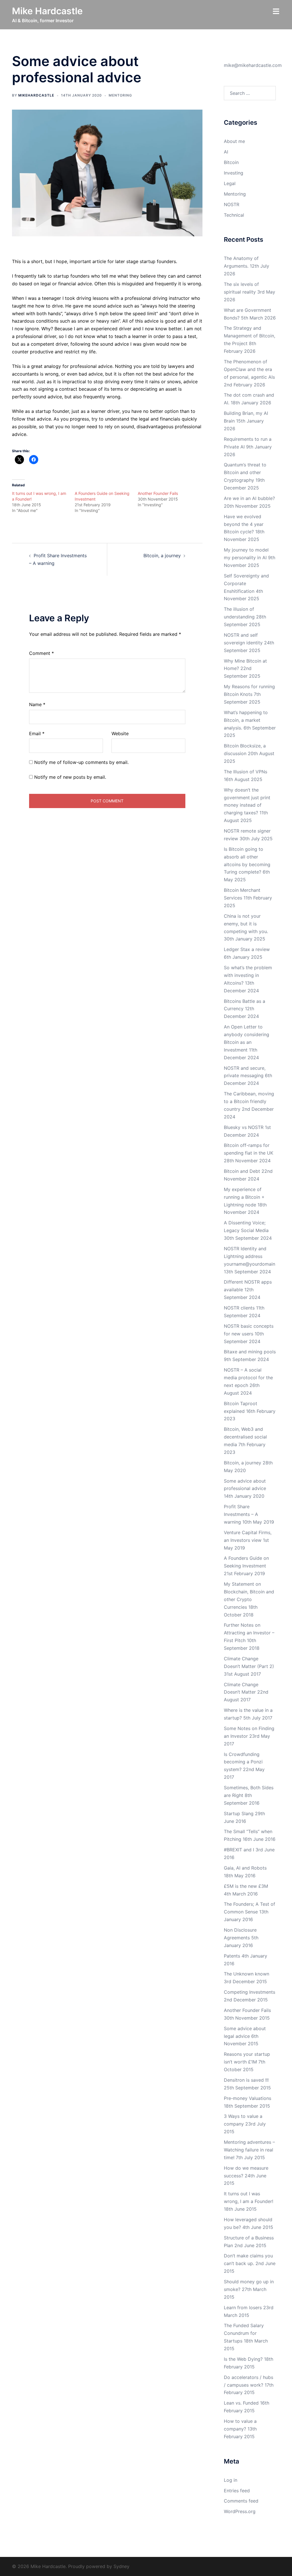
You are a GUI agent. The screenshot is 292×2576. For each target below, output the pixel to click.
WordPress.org (240, 2511)
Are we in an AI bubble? (249, 498)
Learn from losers (243, 2307)
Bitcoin (231, 162)
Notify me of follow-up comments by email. (81, 762)
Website (120, 733)
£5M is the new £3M (246, 1886)
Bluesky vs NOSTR (244, 1127)
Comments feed (241, 2501)
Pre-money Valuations (248, 2098)
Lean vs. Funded (241, 2403)
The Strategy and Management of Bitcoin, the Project (250, 336)
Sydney (121, 2566)
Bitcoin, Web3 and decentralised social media (245, 1437)
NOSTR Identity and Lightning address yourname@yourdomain (250, 1256)
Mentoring (120, 95)
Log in (231, 2480)
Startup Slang (239, 1813)
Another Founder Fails (158, 493)
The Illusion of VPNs (246, 772)
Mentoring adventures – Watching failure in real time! (249, 2150)
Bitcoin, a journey (162, 556)
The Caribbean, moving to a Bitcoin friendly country (249, 1101)
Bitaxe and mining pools (250, 1352)
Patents (232, 1956)
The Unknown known (247, 1974)
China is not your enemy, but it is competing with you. (246, 924)
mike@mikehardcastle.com (253, 65)
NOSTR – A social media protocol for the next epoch (248, 1378)
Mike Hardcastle (47, 11)
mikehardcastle (36, 95)
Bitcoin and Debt (242, 1171)
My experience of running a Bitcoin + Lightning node (244, 1197)
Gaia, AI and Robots (245, 1868)
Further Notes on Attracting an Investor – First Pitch (249, 1633)
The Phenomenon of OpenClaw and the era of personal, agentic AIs (249, 369)
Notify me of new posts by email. (70, 777)
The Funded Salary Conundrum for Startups (244, 2333)
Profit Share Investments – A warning (241, 1514)
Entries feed (237, 2491)
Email (37, 733)
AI (226, 152)
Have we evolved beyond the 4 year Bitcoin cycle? (244, 524)
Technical (234, 215)
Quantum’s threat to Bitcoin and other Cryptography (245, 472)
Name (37, 704)
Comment (41, 653)
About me (234, 141)
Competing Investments (250, 1992)
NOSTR (232, 204)
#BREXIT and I (239, 1850)
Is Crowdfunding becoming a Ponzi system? (243, 1762)
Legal (230, 183)
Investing (234, 173)
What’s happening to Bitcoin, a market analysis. (246, 720)
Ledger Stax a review (247, 949)
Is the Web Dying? (243, 2359)
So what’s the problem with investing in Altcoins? (248, 975)
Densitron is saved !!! (246, 2080)
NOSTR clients (239, 1308)
